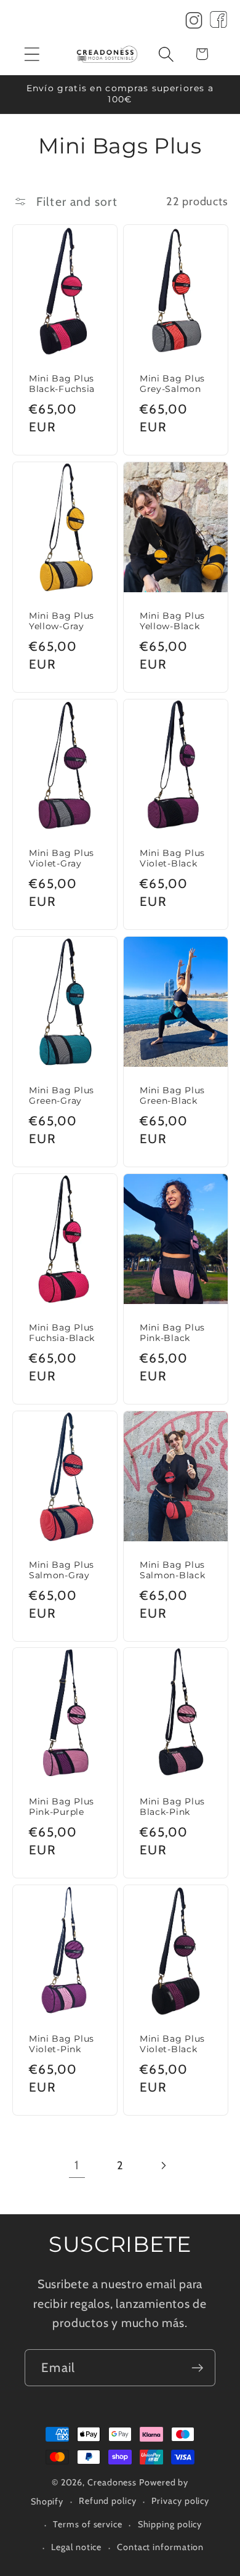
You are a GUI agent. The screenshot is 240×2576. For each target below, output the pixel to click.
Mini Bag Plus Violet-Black (172, 858)
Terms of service (88, 2524)
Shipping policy (170, 2524)
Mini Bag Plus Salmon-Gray (62, 1570)
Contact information (160, 2547)
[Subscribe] (197, 2368)
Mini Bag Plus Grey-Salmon (172, 384)
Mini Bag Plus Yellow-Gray (62, 621)
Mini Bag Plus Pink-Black (172, 1332)
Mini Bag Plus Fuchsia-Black (62, 1332)
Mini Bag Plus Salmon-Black (172, 1570)
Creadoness (112, 2482)
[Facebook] (218, 23)
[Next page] (163, 2165)
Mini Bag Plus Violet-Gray (62, 858)
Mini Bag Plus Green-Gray (62, 1095)
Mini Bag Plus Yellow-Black (172, 621)
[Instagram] (194, 23)
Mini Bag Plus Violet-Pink (62, 2044)
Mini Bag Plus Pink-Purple (62, 1807)
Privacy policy (180, 2501)
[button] (32, 54)
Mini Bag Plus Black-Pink (172, 1807)
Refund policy (108, 2501)
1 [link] (77, 2165)
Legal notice (76, 2547)
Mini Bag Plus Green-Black (172, 1095)
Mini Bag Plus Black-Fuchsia (62, 384)
